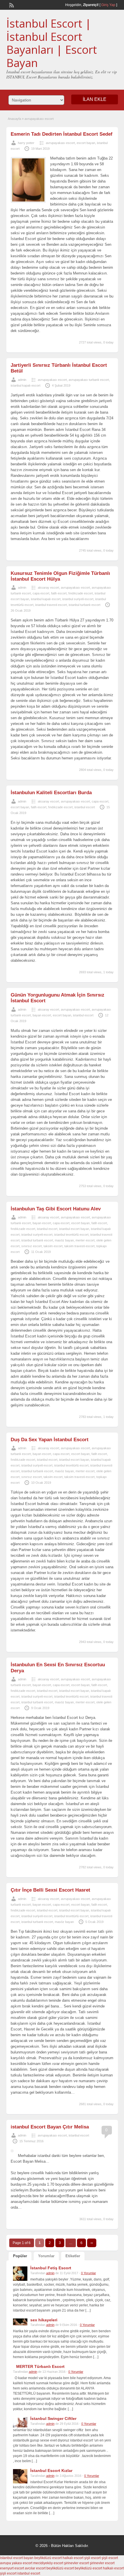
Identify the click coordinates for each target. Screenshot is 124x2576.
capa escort (41, 593)
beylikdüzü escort (48, 2558)
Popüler (20, 2256)
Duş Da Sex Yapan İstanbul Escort (50, 1440)
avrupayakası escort (60, 143)
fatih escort (59, 593)
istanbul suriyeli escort (78, 599)
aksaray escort (48, 588)
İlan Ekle (95, 99)
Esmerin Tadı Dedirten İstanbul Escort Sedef (62, 134)
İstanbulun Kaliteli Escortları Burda (51, 793)
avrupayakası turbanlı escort (89, 380)
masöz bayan (64, 1240)
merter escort (85, 1240)
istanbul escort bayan (74, 1229)
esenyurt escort (12, 2568)
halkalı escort (73, 2558)
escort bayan (86, 143)
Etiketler (73, 2256)
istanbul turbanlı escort (84, 605)
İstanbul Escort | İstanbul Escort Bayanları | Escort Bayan (52, 43)
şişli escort (92, 2558)
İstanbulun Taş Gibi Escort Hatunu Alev (56, 1209)
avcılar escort (35, 2568)
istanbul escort (85, 807)
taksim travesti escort (79, 1246)
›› (92, 2243)
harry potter (26, 143)
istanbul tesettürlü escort (71, 1235)
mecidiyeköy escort (48, 2563)
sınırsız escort (32, 1246)
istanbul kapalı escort (26, 385)
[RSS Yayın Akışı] (11, 5)
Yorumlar (46, 2256)
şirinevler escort (76, 2563)
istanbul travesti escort (51, 605)
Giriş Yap (108, 5)
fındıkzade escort (81, 593)
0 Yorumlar (89, 2273)
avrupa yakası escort (16, 2563)
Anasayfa (14, 119)
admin (22, 380)
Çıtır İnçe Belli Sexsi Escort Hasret (50, 1890)
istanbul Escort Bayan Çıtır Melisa (50, 2127)
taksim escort (53, 1246)
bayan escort (42, 1015)
